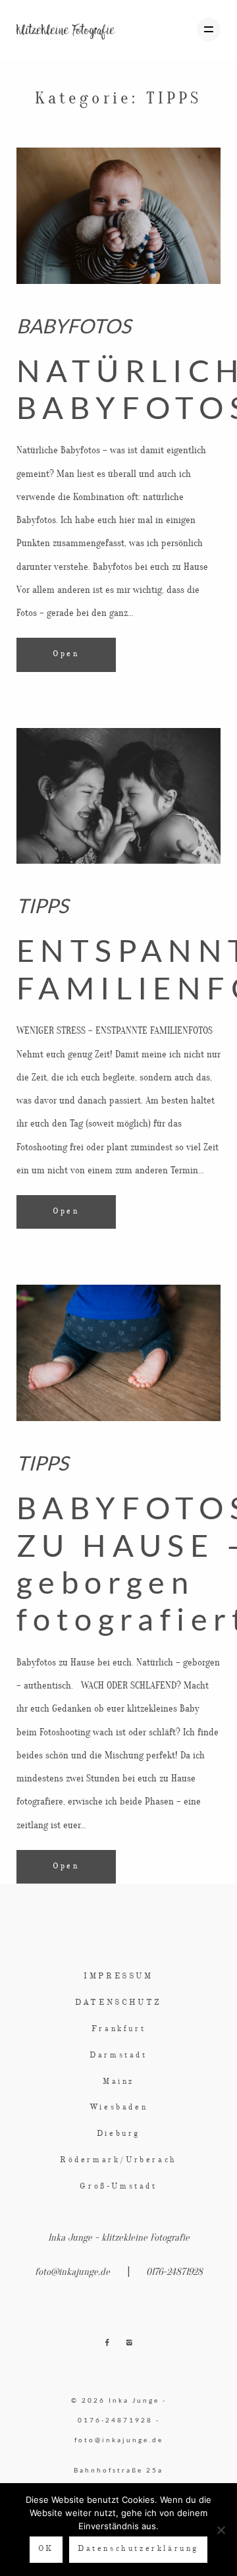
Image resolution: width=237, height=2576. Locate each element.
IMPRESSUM (118, 1976)
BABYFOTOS (74, 325)
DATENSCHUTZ (118, 2003)
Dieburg (118, 2134)
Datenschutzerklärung (138, 2549)
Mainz (118, 2082)
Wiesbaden (118, 2108)
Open (66, 654)
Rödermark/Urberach (118, 2160)
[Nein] (221, 2530)
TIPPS (42, 905)
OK (46, 2549)
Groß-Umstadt (118, 2187)
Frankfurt (118, 2029)
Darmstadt (118, 2056)
